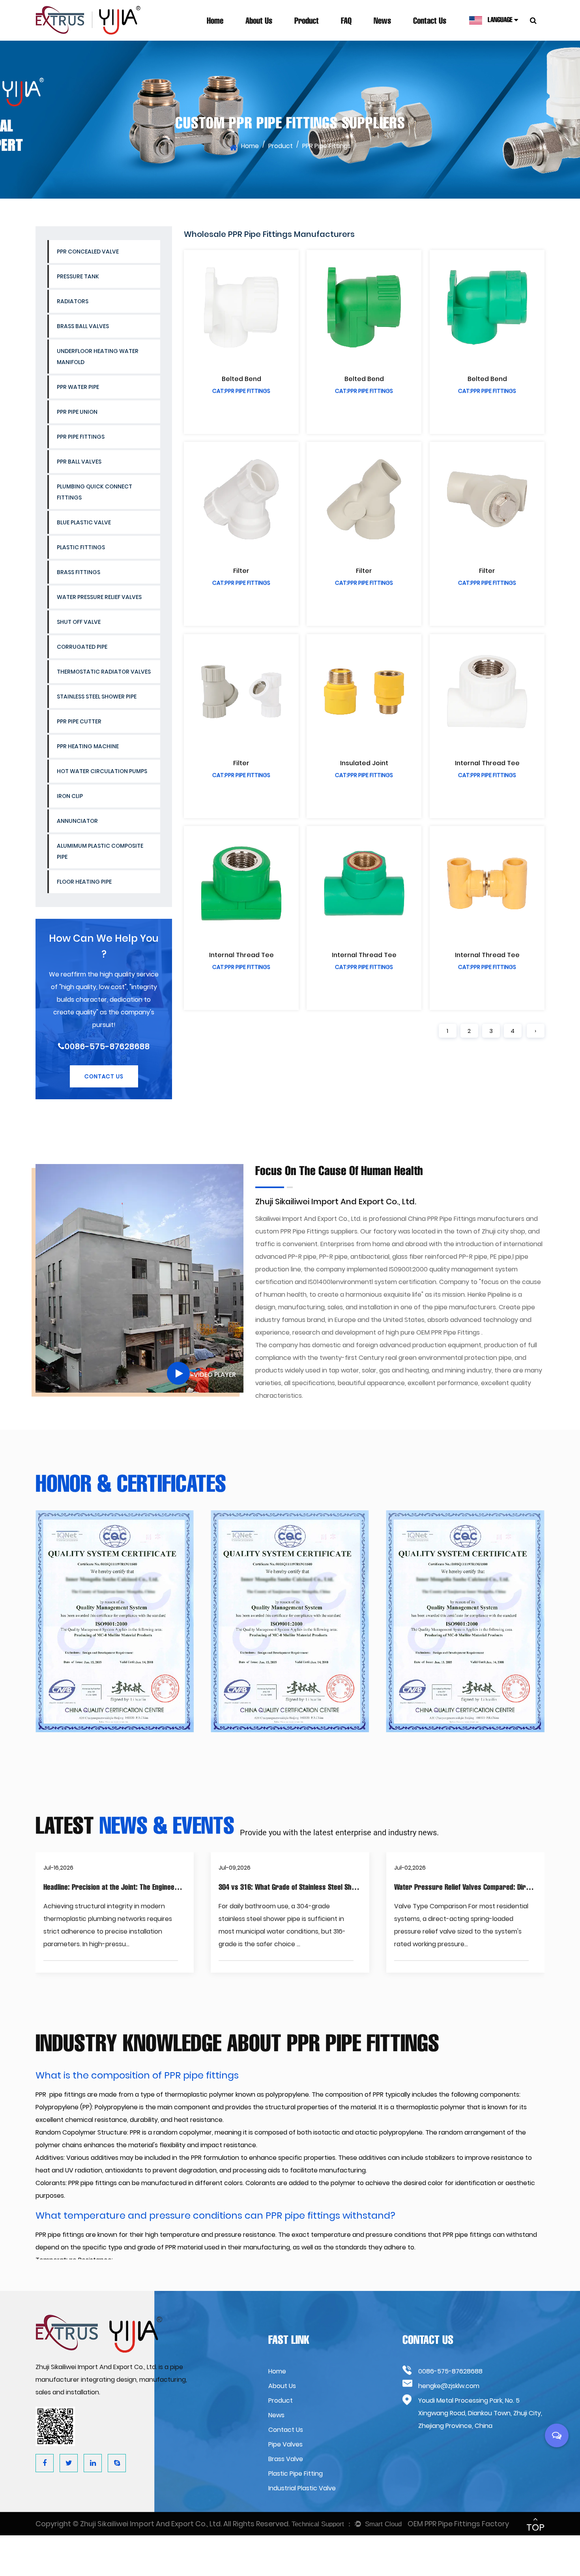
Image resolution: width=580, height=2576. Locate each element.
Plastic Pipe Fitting (296, 2474)
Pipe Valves (285, 2444)
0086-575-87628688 (107, 1046)
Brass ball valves (83, 326)
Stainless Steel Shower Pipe (97, 697)
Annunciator (77, 821)
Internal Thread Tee (487, 763)
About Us (259, 21)
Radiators (73, 301)
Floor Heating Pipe (84, 882)
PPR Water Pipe (78, 387)
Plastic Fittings (81, 547)
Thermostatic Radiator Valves (104, 672)
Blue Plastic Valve (84, 522)
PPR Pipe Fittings (81, 437)
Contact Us (430, 21)
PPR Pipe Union (77, 412)
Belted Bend (241, 379)
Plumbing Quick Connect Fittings (94, 492)
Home (215, 21)
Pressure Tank (78, 276)
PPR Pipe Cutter (79, 721)
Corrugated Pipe (82, 647)
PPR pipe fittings (61, 2094)
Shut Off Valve (79, 622)
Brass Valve (286, 2459)
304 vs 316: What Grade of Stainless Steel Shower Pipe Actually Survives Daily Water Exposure (360, 1887)
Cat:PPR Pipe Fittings (241, 391)
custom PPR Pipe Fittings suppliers (306, 1231)
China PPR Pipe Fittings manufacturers (466, 1219)
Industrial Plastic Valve (302, 2488)
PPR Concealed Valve (88, 252)
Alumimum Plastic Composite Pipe (100, 851)
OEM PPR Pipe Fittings (448, 1332)
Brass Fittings (79, 572)
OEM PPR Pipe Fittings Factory (458, 2524)
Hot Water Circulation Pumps (102, 771)
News (382, 21)
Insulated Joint (364, 763)
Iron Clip (70, 796)
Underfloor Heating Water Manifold (98, 357)
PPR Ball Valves (79, 462)
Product (307, 21)
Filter (241, 571)
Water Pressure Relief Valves (99, 597)
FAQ (346, 21)
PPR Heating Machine (88, 746)
